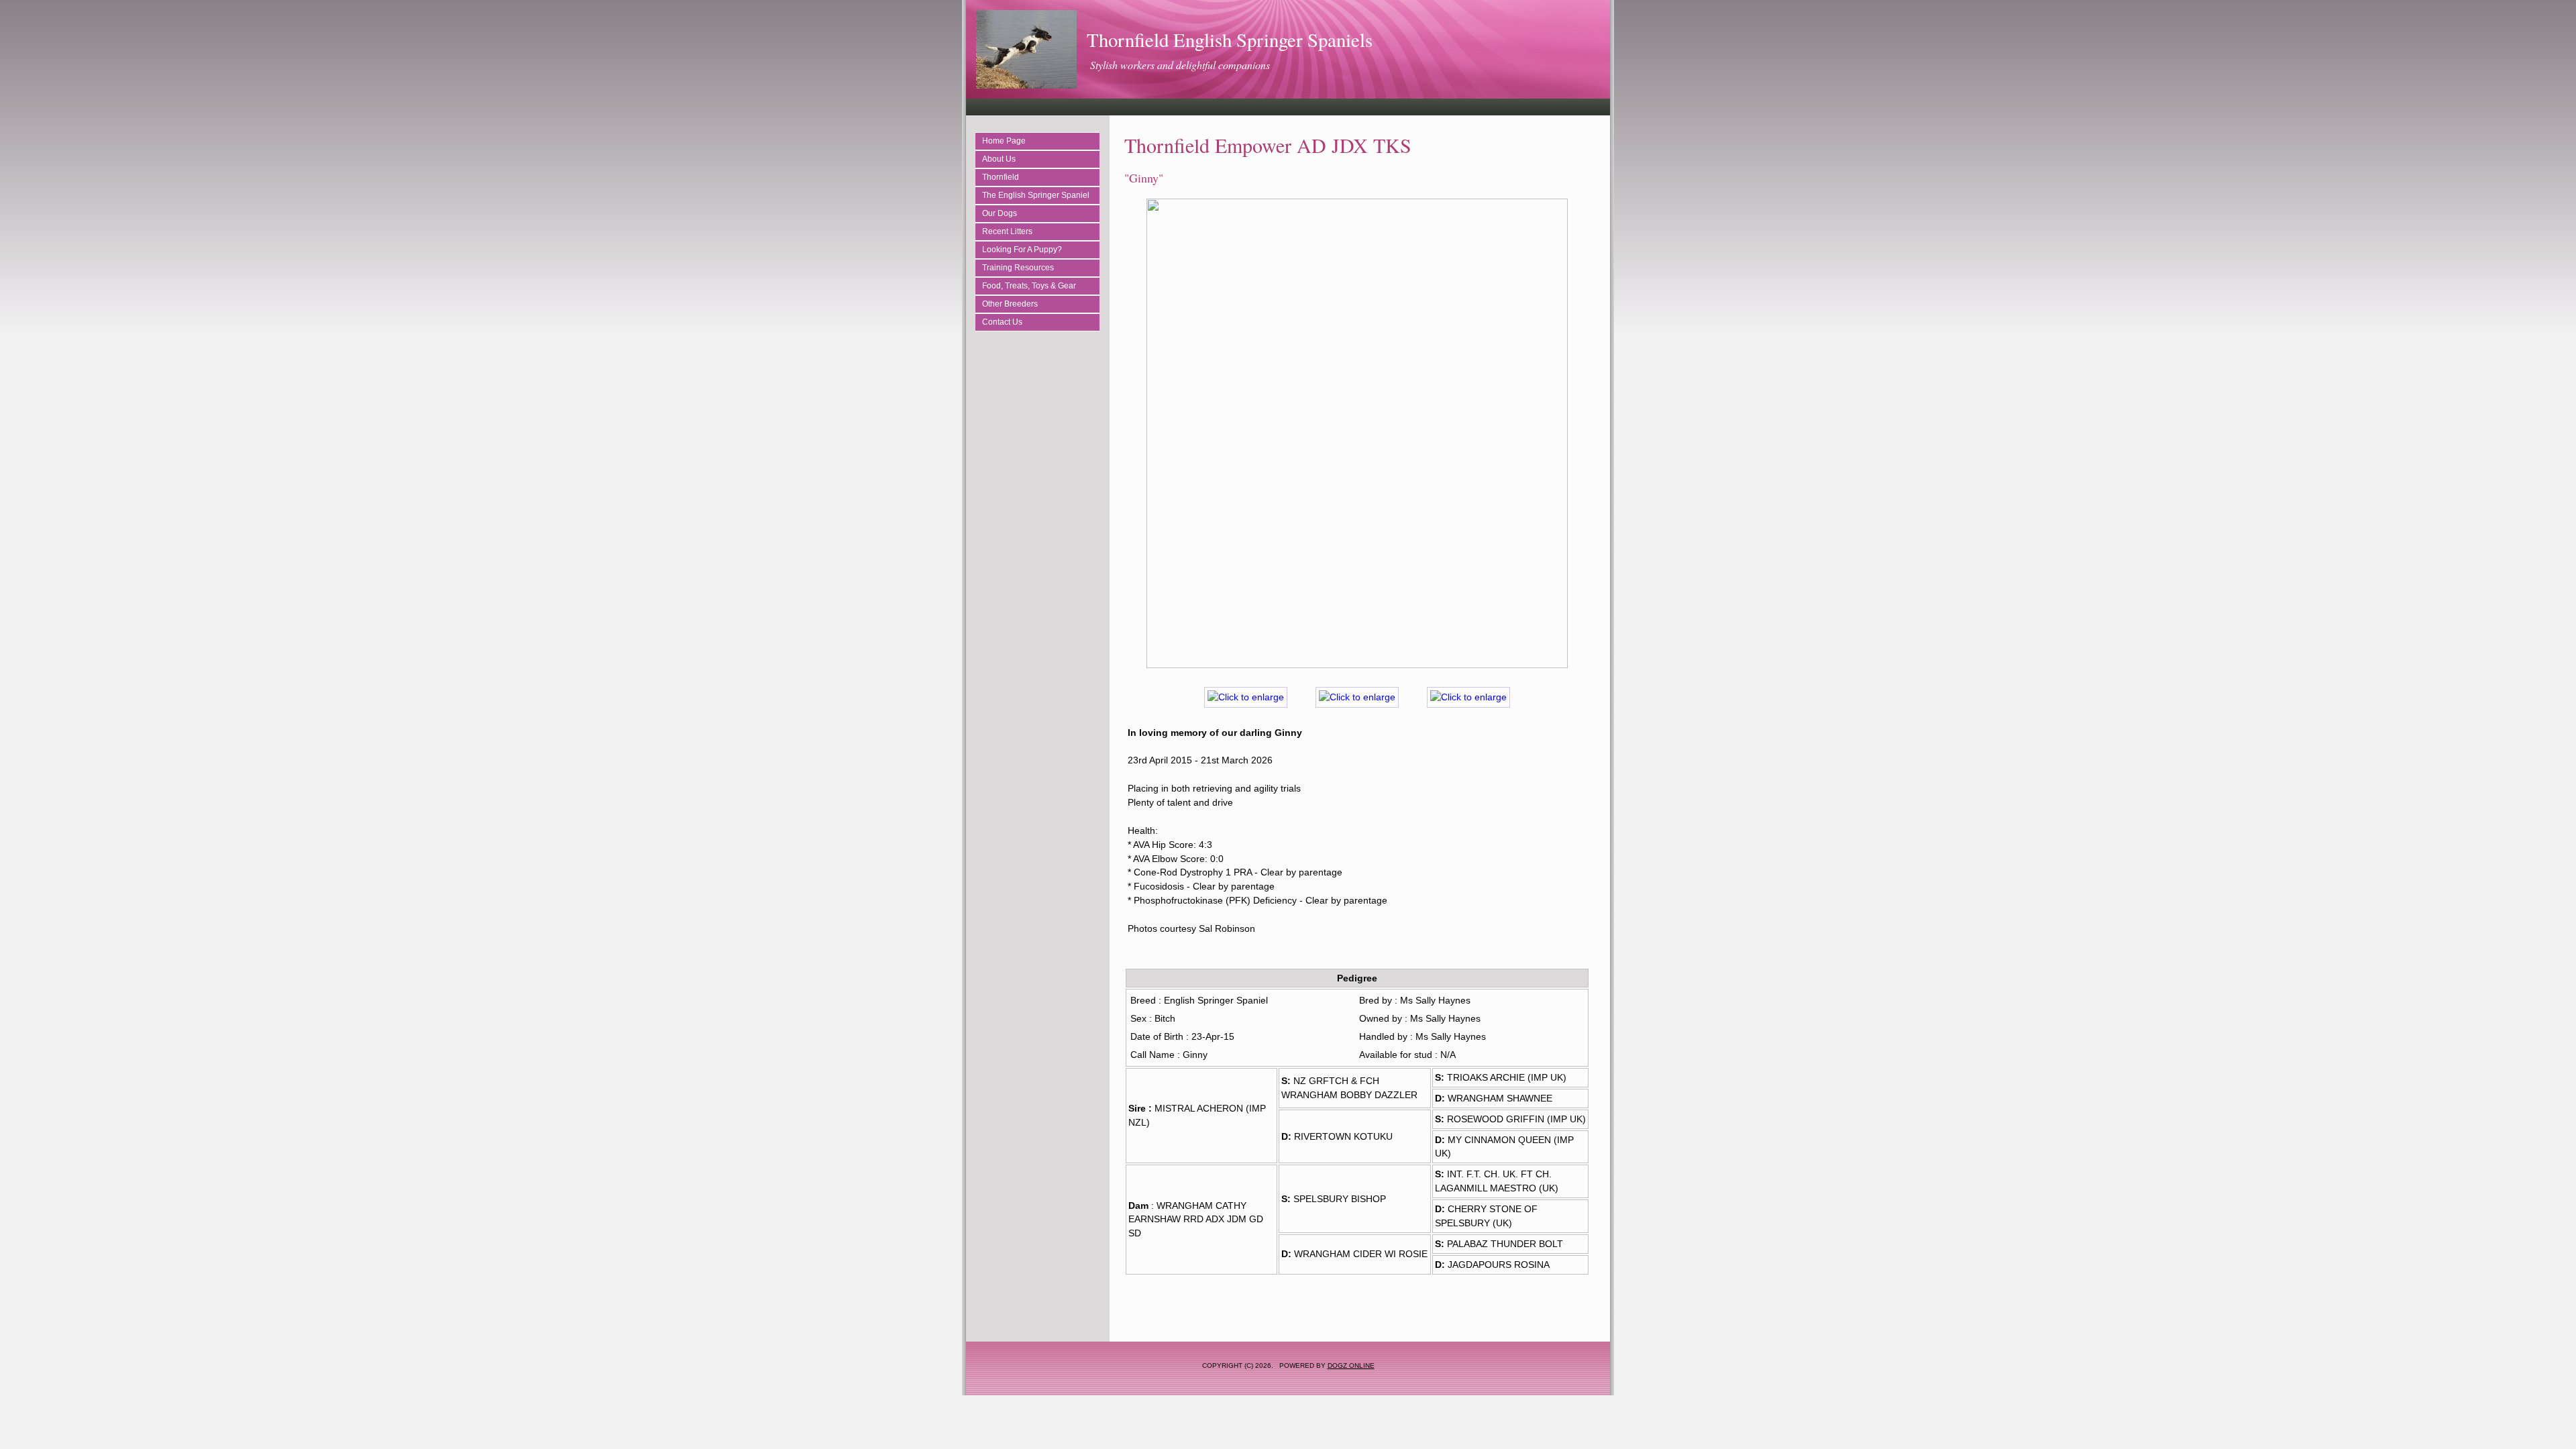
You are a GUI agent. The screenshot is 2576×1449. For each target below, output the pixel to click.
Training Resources (1018, 268)
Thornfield (1001, 177)
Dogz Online (1351, 1365)
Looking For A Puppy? (1022, 250)
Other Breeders (1010, 304)
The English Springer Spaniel (1036, 195)
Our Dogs (1000, 213)
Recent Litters (1007, 231)
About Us (999, 159)
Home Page (1004, 141)
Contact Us (1002, 322)
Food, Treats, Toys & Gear (1029, 286)
